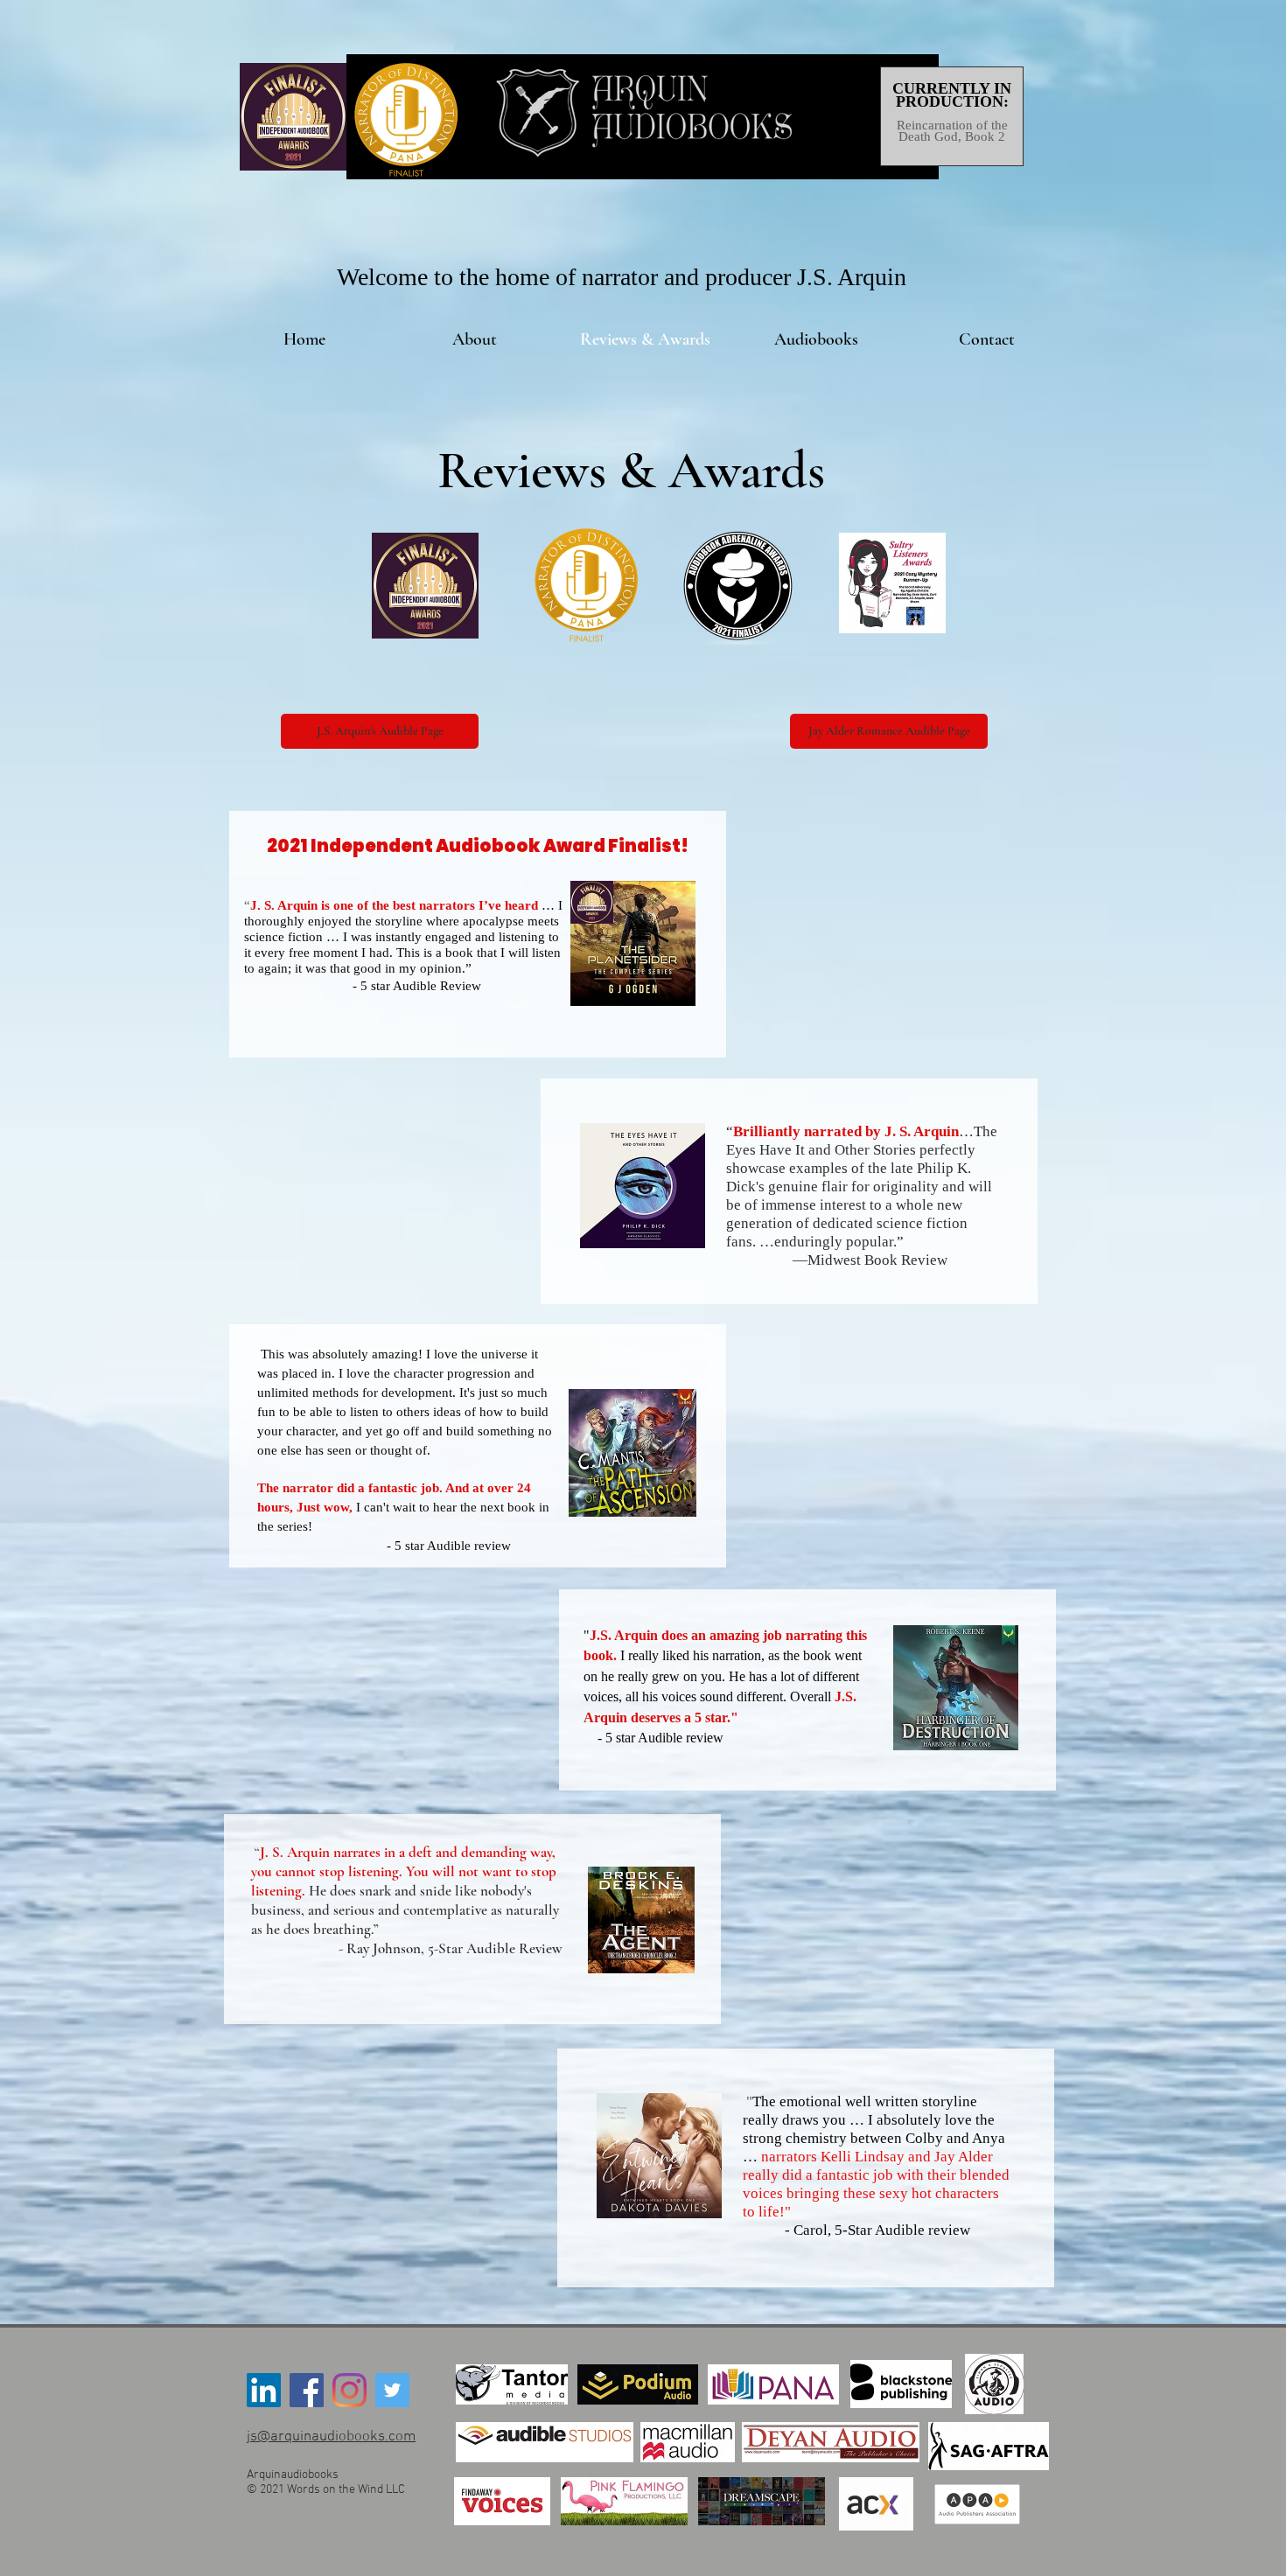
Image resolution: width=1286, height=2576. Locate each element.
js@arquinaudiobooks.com (331, 2437)
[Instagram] (349, 2390)
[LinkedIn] (264, 2390)
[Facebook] (307, 2390)
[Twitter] (392, 2390)
